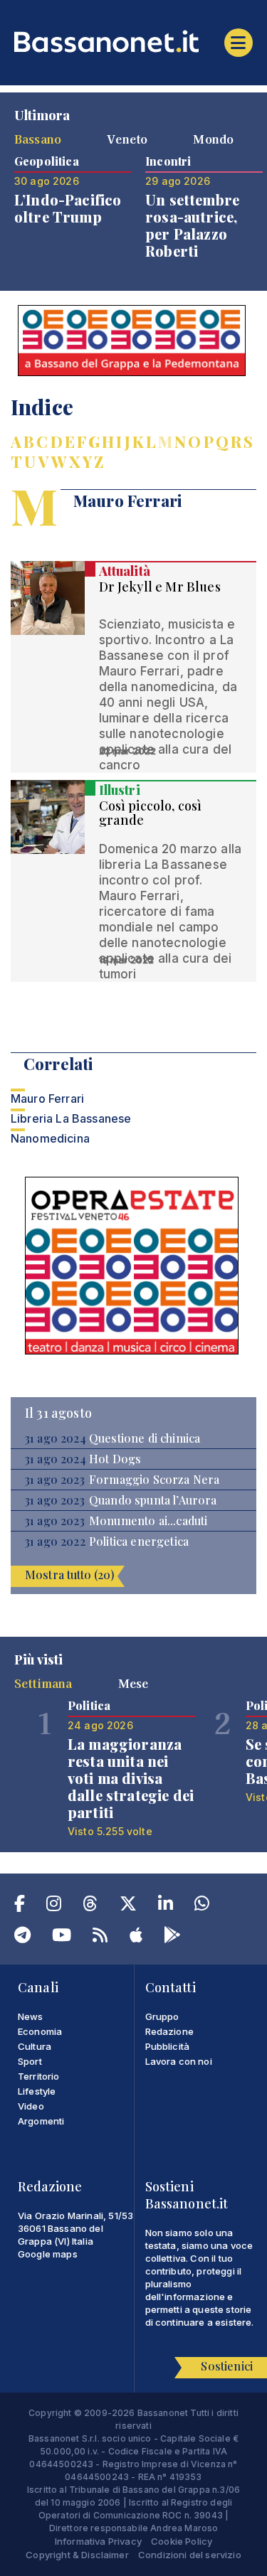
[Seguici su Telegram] (22, 1938)
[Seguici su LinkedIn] (166, 1906)
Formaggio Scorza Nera (154, 1480)
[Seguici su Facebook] (20, 1906)
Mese (133, 1683)
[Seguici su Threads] (90, 1906)
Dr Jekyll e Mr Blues (160, 587)
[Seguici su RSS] (100, 1938)
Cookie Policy (182, 2541)
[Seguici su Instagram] (54, 1906)
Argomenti (41, 2121)
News (31, 2016)
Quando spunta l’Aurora (153, 1500)
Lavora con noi (179, 2061)
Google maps (48, 2254)
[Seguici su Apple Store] (136, 1938)
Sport (30, 2061)
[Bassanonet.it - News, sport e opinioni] (133, 41)
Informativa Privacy (98, 2541)
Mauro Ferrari (47, 1099)
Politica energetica (139, 1541)
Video (31, 2106)
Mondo (213, 139)
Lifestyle (37, 2091)
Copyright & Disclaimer (77, 2555)
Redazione (169, 2031)
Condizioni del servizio (190, 2555)
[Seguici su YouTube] (62, 1938)
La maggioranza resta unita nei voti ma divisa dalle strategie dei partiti (131, 1778)
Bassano (38, 139)
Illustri (120, 790)
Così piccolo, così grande (151, 813)
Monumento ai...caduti (148, 1521)
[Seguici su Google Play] (172, 1938)
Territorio (39, 2076)
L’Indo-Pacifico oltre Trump (68, 208)
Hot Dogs (115, 1459)
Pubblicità (168, 2046)
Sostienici (227, 2366)
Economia (40, 2031)
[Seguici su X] (128, 1906)
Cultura (35, 2046)
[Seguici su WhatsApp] (202, 1906)
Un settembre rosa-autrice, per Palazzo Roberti (192, 225)
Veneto (127, 139)
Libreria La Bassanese (71, 1118)
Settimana (43, 1683)
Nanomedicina (50, 1138)
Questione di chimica (145, 1438)
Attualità (125, 571)
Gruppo (162, 2016)
